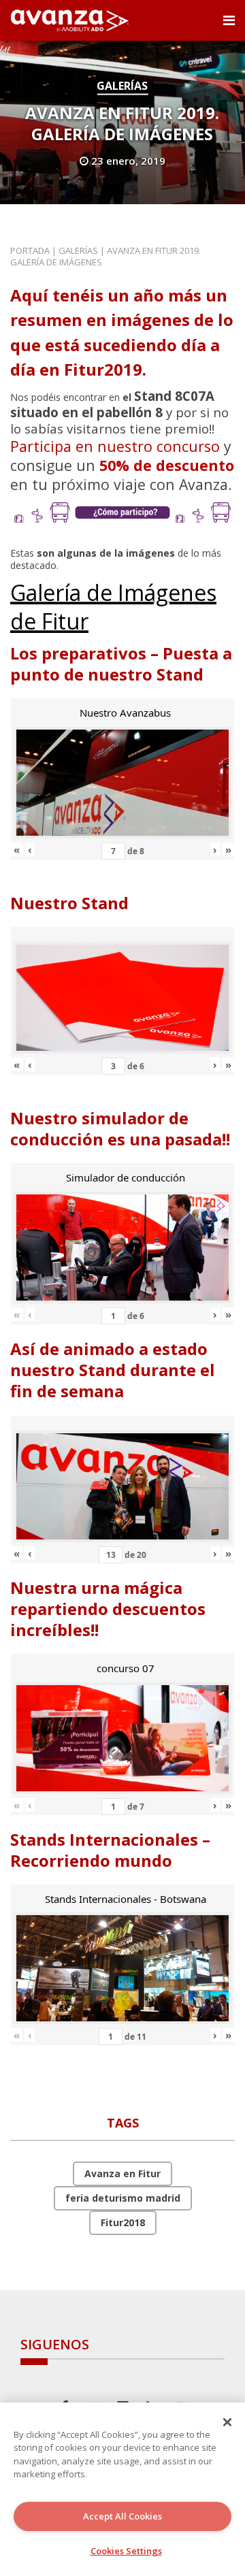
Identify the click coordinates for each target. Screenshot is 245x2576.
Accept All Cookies (122, 2516)
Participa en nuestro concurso (115, 446)
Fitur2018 (123, 2222)
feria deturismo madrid (123, 2198)
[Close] (227, 2422)
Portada (30, 250)
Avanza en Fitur (122, 2173)
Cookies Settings (126, 2551)
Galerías (122, 86)
